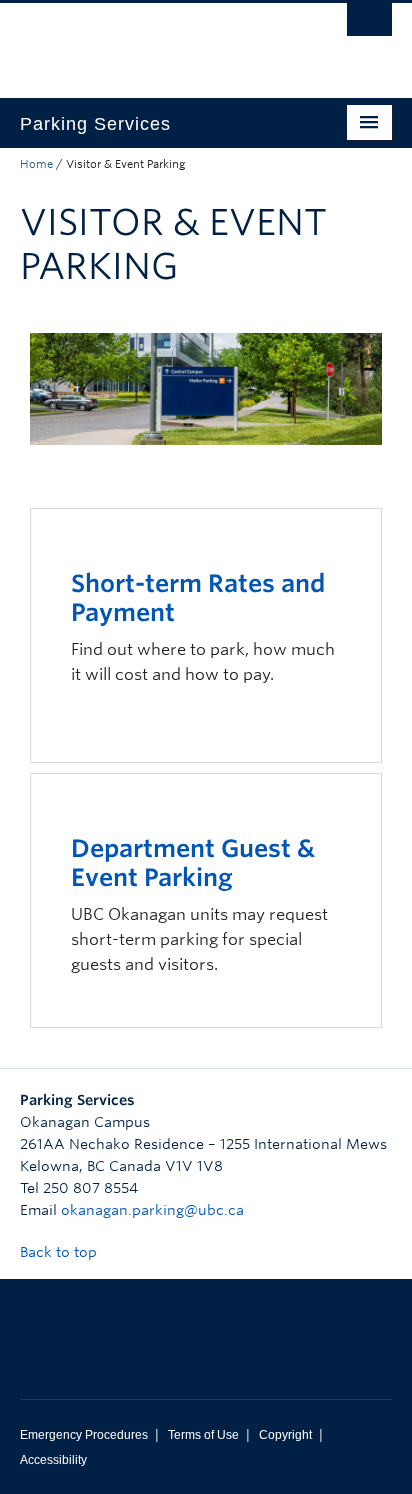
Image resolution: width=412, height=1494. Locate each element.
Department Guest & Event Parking (193, 863)
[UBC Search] (369, 25)
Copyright (285, 1435)
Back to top (60, 1252)
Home (36, 164)
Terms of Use (203, 1435)
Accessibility (53, 1460)
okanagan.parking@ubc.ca (152, 1210)
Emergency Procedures (84, 1435)
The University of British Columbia (150, 41)
